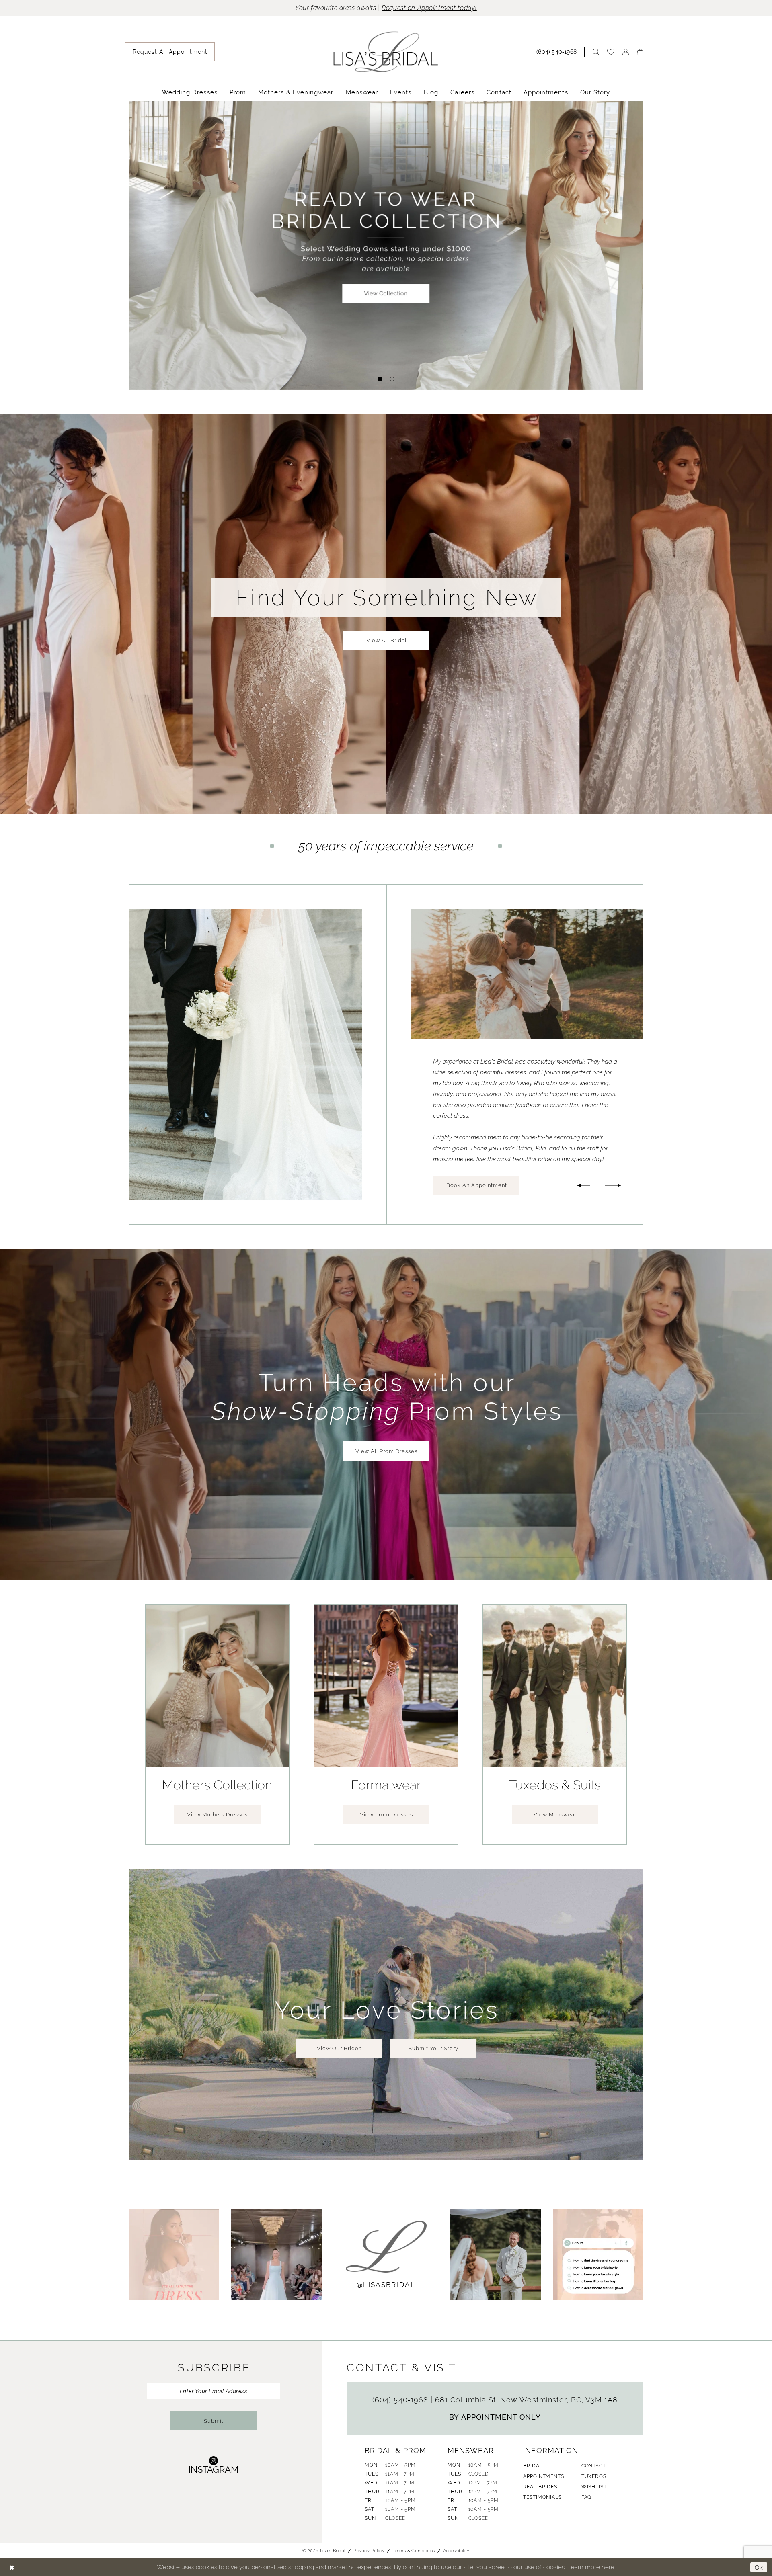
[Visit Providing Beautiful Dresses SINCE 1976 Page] (386, 245)
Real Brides (540, 2487)
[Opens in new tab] (174, 2255)
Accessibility (456, 2551)
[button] (626, 52)
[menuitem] (170, 52)
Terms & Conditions (414, 2551)
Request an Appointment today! (429, 8)
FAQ (587, 2497)
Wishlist (594, 2487)
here (608, 2567)
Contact (594, 2466)
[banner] (386, 52)
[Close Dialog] (12, 2567)
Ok (759, 2567)
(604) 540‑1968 (401, 2400)
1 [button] (380, 379)
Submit (214, 2421)
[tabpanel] (386, 245)
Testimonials (542, 2497)
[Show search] (596, 52)
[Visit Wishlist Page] (611, 52)
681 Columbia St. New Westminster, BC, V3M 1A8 (526, 2400)
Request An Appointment (513, 270)
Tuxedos (594, 2476)
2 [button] (392, 379)
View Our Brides (339, 2048)
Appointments (543, 2476)
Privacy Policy (369, 2551)
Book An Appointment (477, 1185)
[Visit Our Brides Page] (245, 1054)
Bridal (533, 2466)
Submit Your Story (433, 2048)
